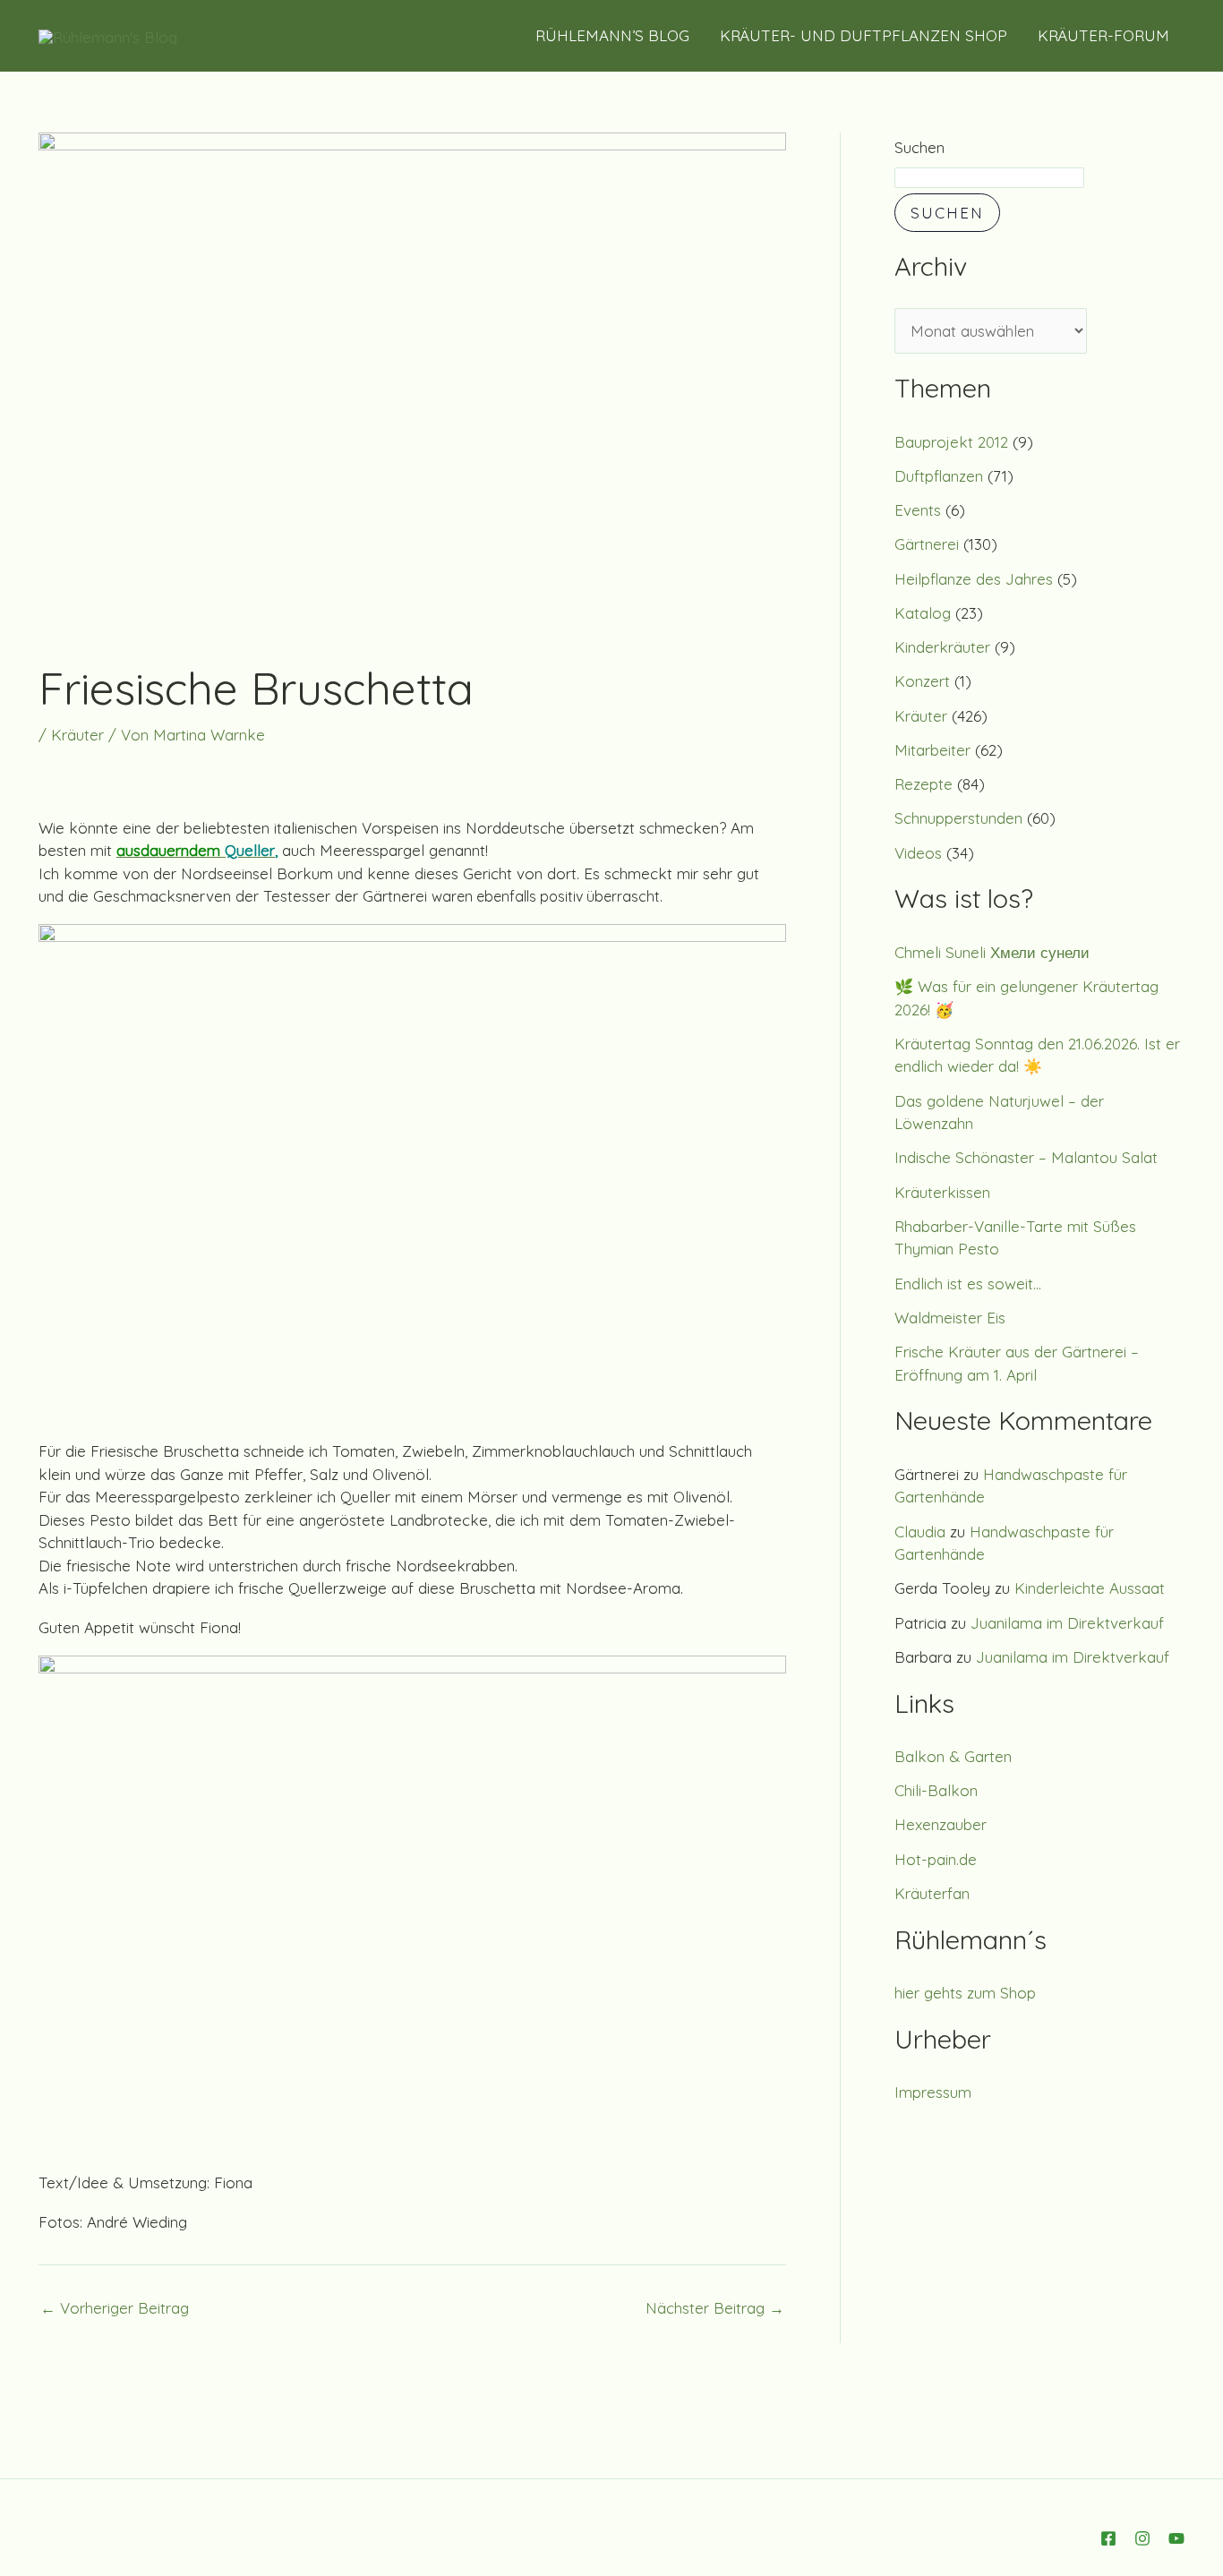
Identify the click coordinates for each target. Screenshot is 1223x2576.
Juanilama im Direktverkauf (1067, 1623)
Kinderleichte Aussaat (1090, 1588)
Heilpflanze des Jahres (974, 579)
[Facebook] (1108, 2538)
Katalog (923, 613)
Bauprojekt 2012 (951, 442)
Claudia (920, 1532)
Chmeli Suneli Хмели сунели (992, 952)
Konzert (922, 681)
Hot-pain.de (936, 1859)
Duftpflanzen (939, 476)
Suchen (919, 147)
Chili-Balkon (936, 1790)
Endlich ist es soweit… (968, 1284)
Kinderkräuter (942, 647)
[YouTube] (1176, 2538)
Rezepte (924, 784)
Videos (918, 853)
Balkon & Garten (953, 1756)
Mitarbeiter (932, 750)
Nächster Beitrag (715, 2308)
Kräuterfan (932, 1893)
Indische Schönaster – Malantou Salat (1026, 1157)
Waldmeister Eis (950, 1318)
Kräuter (77, 735)
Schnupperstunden (958, 818)
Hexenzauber (941, 1824)
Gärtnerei (927, 544)
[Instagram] (1142, 2538)
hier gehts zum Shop (965, 1993)
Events (918, 510)
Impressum (933, 2092)
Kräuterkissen (942, 1192)
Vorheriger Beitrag (115, 2308)
